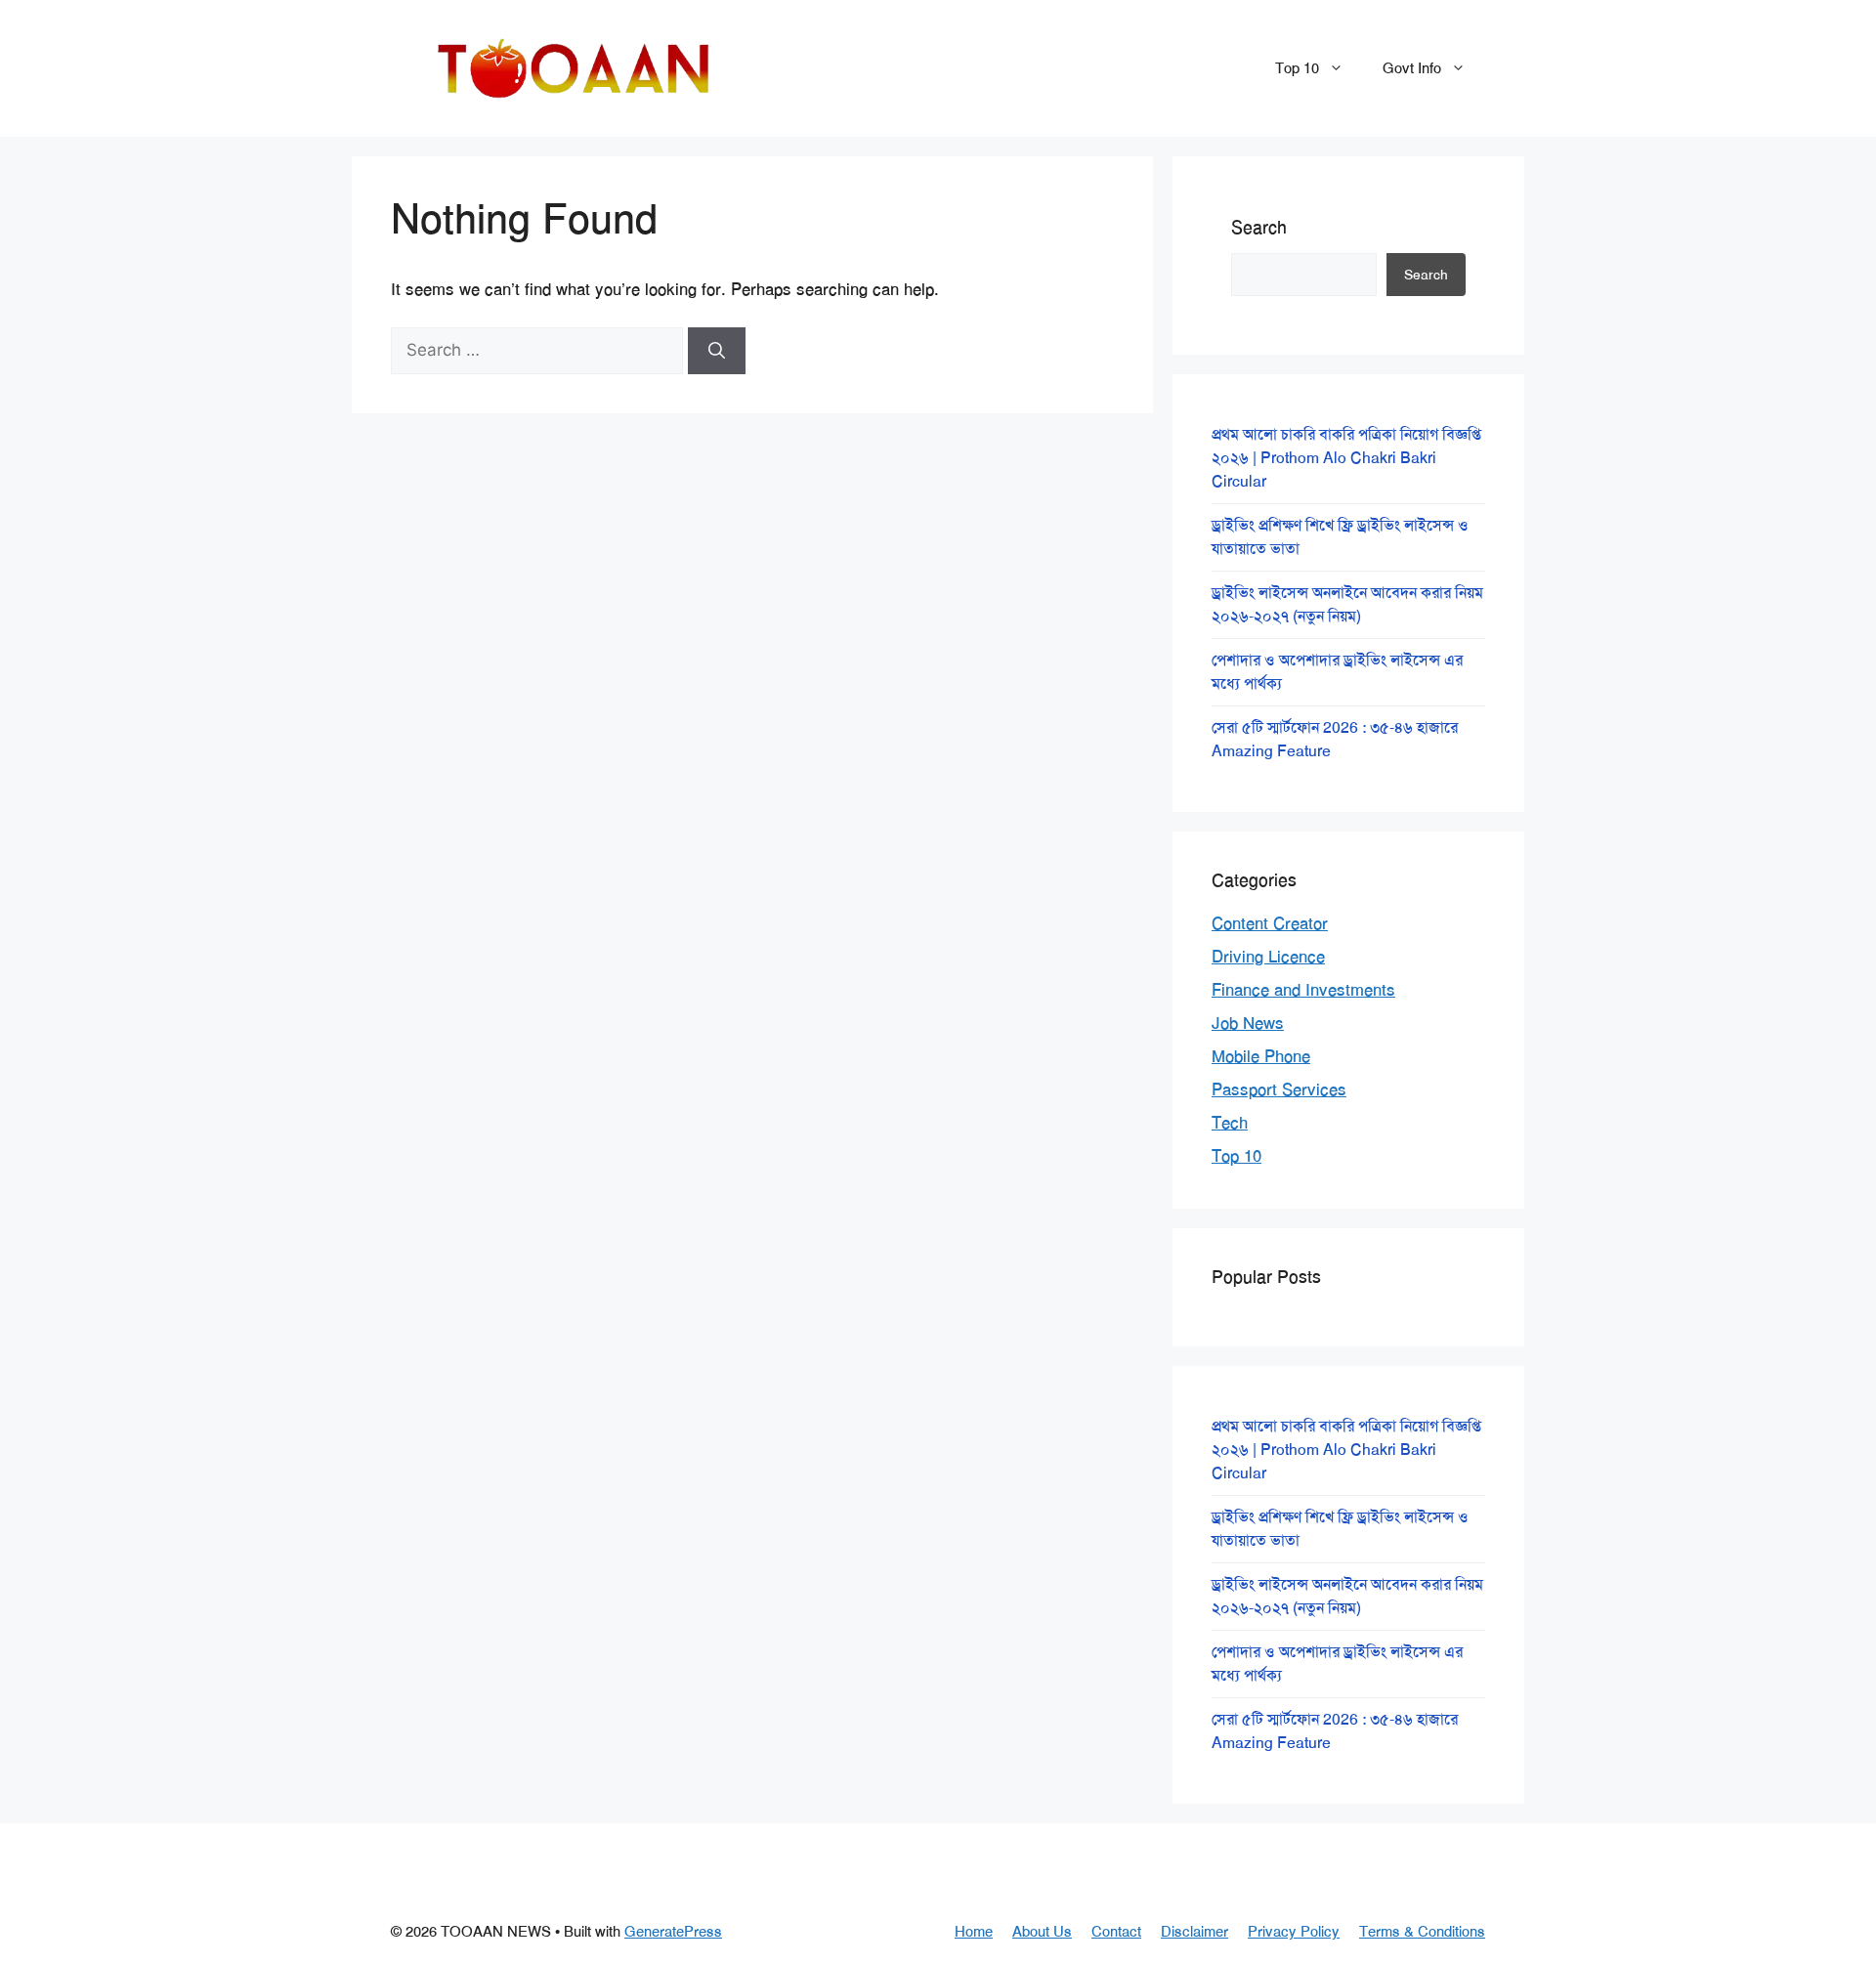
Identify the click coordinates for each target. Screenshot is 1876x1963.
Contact (1116, 1932)
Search (1259, 228)
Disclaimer (1194, 1932)
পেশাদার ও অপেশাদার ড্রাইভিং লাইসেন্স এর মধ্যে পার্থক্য (1337, 672)
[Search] (717, 351)
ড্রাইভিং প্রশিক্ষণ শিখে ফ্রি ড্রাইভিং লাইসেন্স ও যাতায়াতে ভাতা (1340, 537)
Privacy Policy (1294, 1932)
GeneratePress (673, 1932)
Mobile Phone (1261, 1056)
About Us (1042, 1932)
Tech (1230, 1123)
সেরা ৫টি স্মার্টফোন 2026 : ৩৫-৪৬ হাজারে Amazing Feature (1335, 739)
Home (974, 1932)
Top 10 (1297, 68)
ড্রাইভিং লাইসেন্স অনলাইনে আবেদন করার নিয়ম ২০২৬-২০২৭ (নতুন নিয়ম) (1347, 604)
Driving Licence (1268, 957)
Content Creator (1270, 923)
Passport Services (1279, 1089)
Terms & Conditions (1422, 1932)
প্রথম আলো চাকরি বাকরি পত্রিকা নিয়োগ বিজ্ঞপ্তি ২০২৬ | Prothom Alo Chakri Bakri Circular (1346, 458)
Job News (1248, 1023)
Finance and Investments (1303, 990)
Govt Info (1412, 68)
